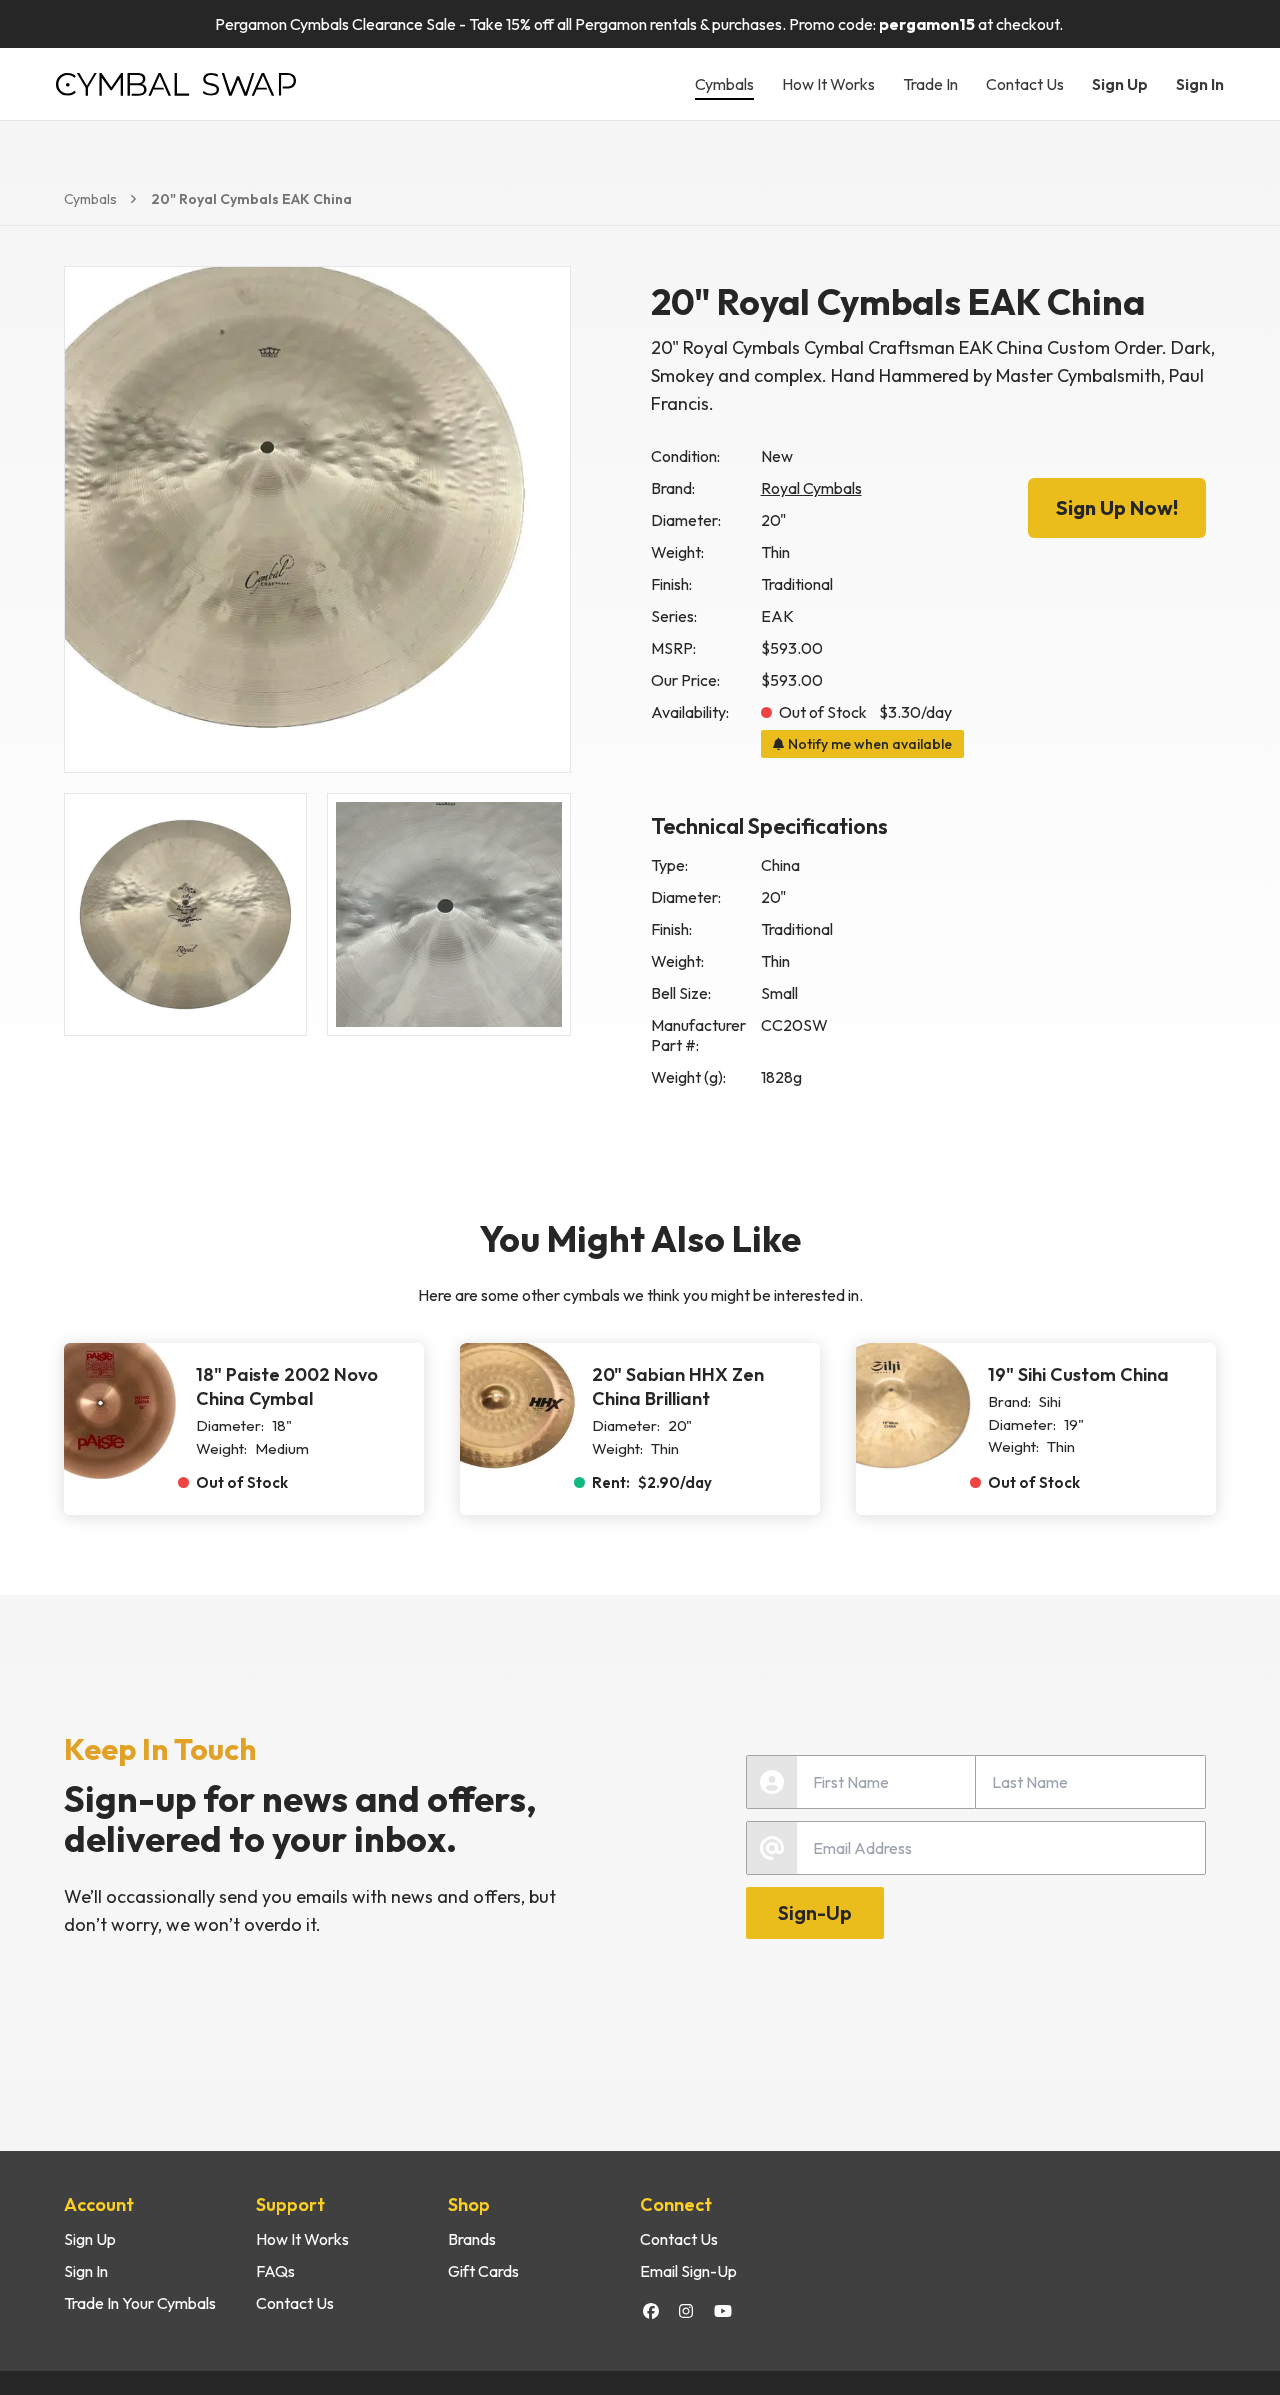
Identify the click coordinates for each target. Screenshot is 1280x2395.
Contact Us (1025, 84)
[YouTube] (723, 2311)
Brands (472, 2239)
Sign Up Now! (1117, 507)
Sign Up (1120, 84)
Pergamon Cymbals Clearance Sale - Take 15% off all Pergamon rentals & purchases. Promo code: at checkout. (640, 24)
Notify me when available (870, 744)
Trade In (930, 84)
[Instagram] (686, 2311)
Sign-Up (815, 1912)
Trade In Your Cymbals (140, 2303)
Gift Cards (483, 2271)
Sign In (1200, 84)
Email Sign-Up (688, 2271)
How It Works (828, 84)
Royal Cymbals (811, 488)
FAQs (275, 2271)
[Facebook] (651, 2311)
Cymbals (724, 84)
